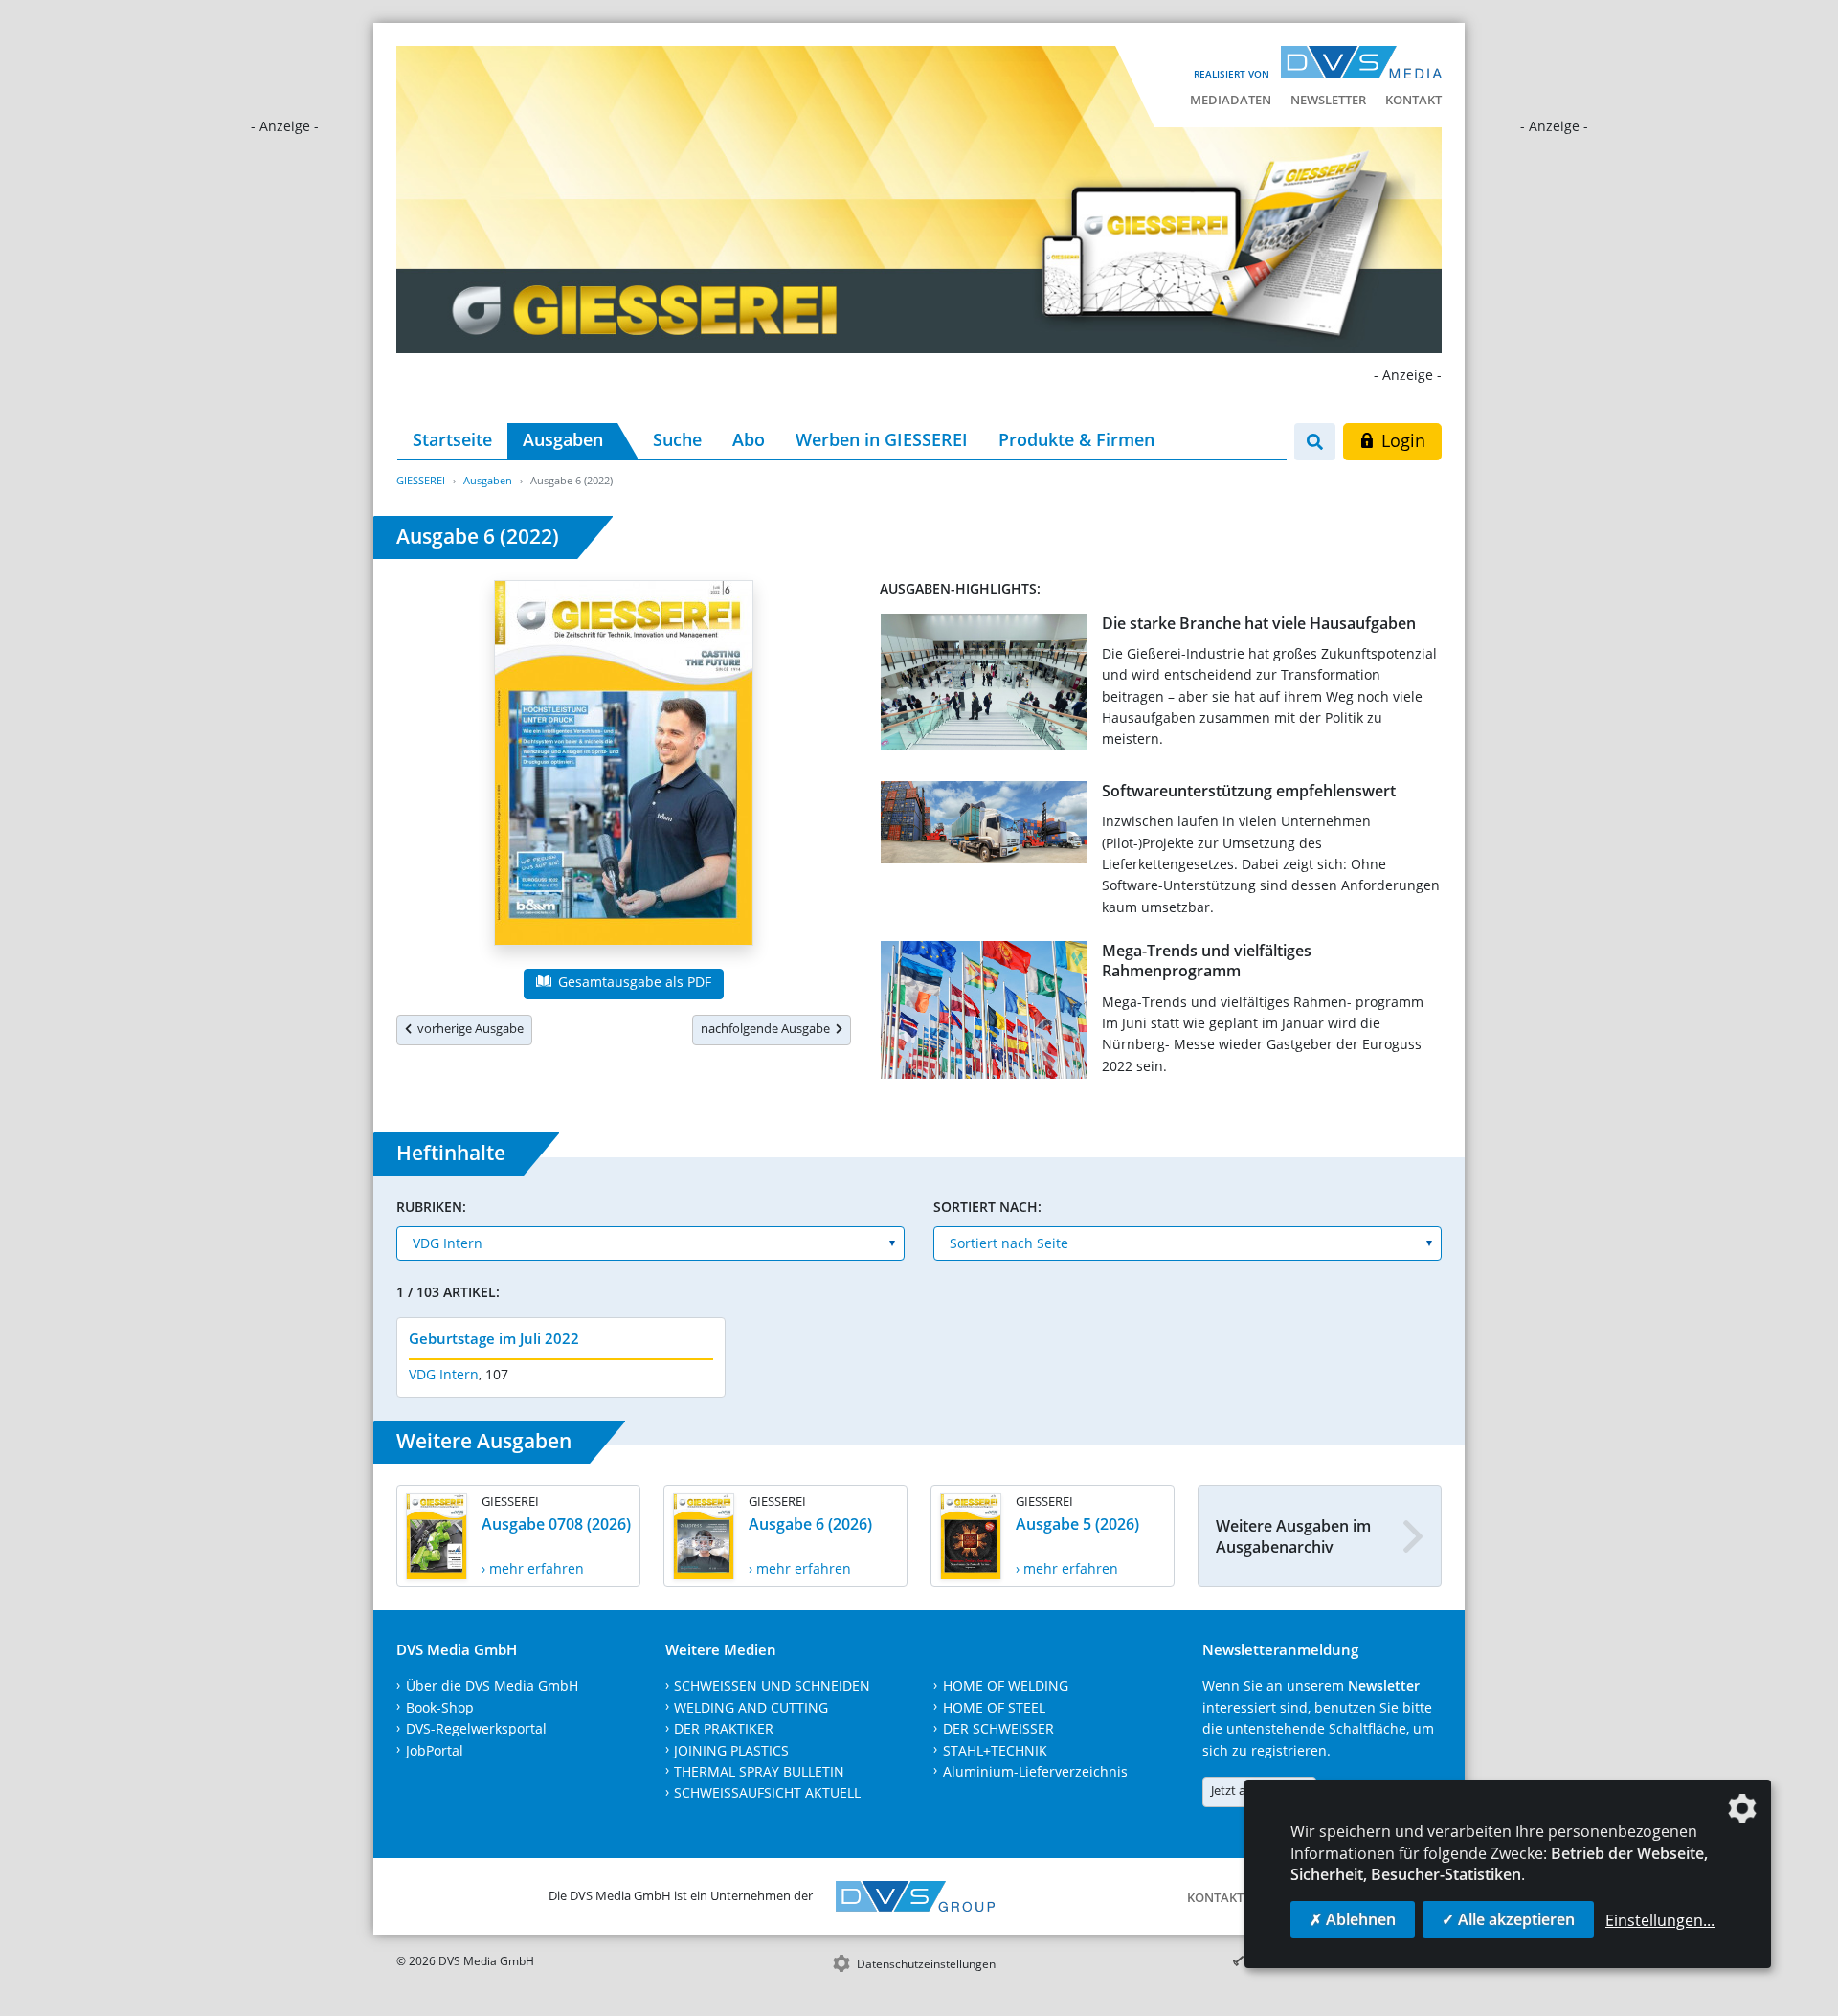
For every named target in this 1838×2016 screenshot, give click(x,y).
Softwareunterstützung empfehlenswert (1249, 791)
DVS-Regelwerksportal (476, 1728)
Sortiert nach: (987, 1207)
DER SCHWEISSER (998, 1728)
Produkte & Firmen (1076, 439)
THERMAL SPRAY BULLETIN (759, 1771)
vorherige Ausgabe (468, 1028)
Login (1401, 440)
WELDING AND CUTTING (751, 1707)
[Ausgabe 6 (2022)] (624, 767)
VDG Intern (444, 1374)
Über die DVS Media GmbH (492, 1685)
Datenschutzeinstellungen (926, 1964)
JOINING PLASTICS (731, 1750)
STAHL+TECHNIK (995, 1750)
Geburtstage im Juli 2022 (494, 1338)
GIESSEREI (421, 480)
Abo (749, 439)
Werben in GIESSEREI (882, 439)
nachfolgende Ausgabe (768, 1028)
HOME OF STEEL (994, 1707)
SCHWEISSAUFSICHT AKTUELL (767, 1792)
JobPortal (435, 1750)
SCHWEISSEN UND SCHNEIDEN (772, 1685)
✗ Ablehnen (1353, 1919)
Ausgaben (563, 439)
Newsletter (1328, 100)
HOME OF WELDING (1006, 1685)
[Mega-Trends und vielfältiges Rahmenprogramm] (984, 1014)
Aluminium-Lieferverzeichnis (1035, 1771)
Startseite (452, 439)
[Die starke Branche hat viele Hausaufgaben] (984, 686)
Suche (677, 439)
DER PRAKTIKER (724, 1728)
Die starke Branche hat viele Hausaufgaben (1259, 623)
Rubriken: (431, 1207)
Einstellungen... (1660, 1920)
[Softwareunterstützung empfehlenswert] (984, 826)
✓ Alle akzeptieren (1508, 1919)
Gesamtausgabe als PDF (633, 982)
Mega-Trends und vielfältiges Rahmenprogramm (1207, 961)
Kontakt (1413, 100)
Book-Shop (440, 1707)
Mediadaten (1231, 100)
